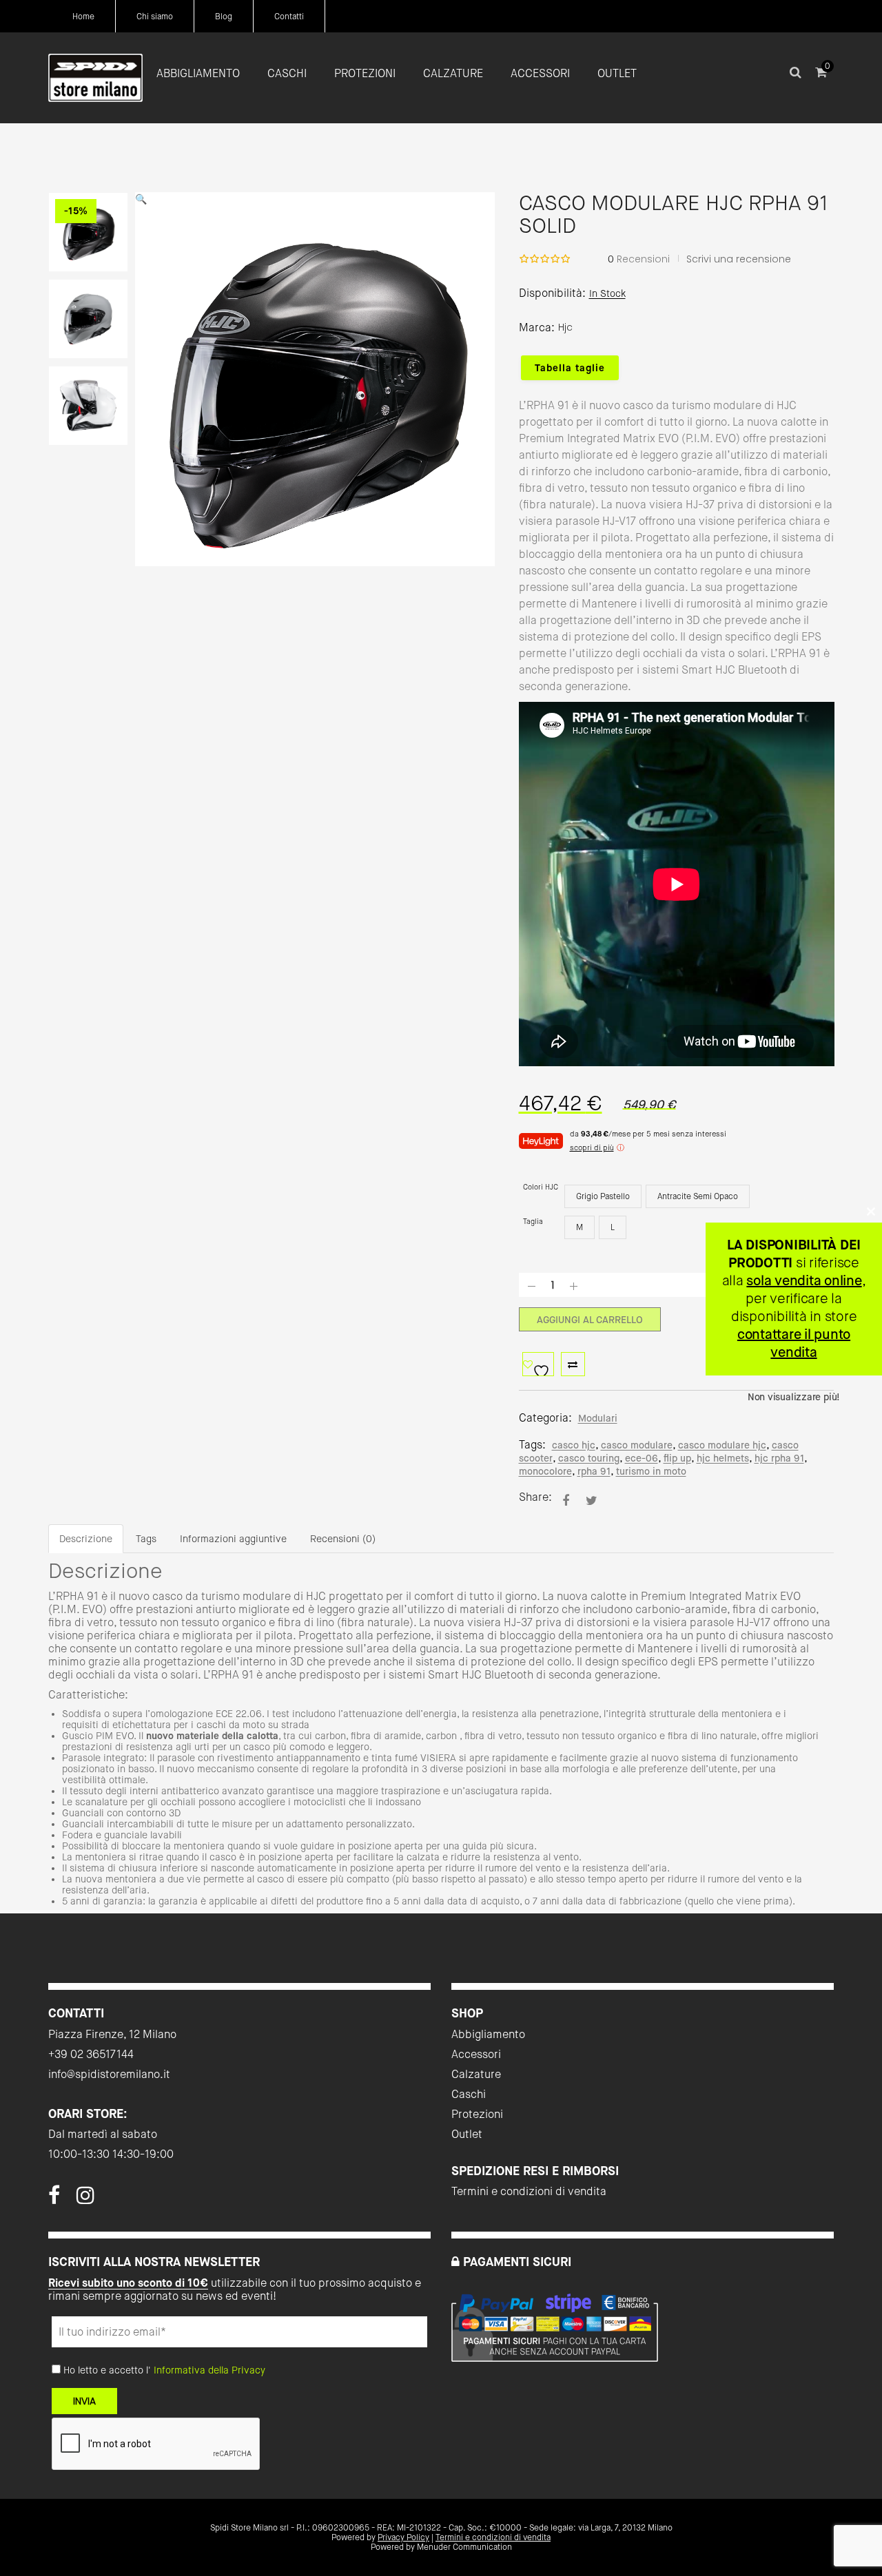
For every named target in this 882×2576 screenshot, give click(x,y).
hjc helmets (723, 1458)
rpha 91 (594, 1471)
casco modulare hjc (722, 1445)
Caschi (469, 2094)
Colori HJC (541, 1187)
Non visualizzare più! (794, 1397)
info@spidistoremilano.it (109, 2074)
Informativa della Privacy (209, 2370)
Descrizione (86, 1539)
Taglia (533, 1222)
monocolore (545, 1471)
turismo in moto (651, 1471)
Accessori (476, 2054)
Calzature (476, 2074)
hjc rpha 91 (779, 1458)
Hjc (565, 327)
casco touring (589, 1458)
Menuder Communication (464, 2547)
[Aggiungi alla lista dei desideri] (538, 1364)
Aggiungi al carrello (590, 1320)
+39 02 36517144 (91, 2054)
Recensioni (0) (343, 1539)
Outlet (467, 2134)
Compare (573, 1364)
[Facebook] (54, 2199)
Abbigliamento (488, 2034)
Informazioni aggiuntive (233, 1539)
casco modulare (637, 1445)
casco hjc (574, 1445)
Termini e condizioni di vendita (529, 2191)
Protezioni (477, 2114)
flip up (677, 1458)
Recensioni (639, 259)
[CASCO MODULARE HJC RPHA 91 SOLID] (566, 1500)
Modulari (598, 1418)
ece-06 (642, 1458)
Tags (146, 1539)
